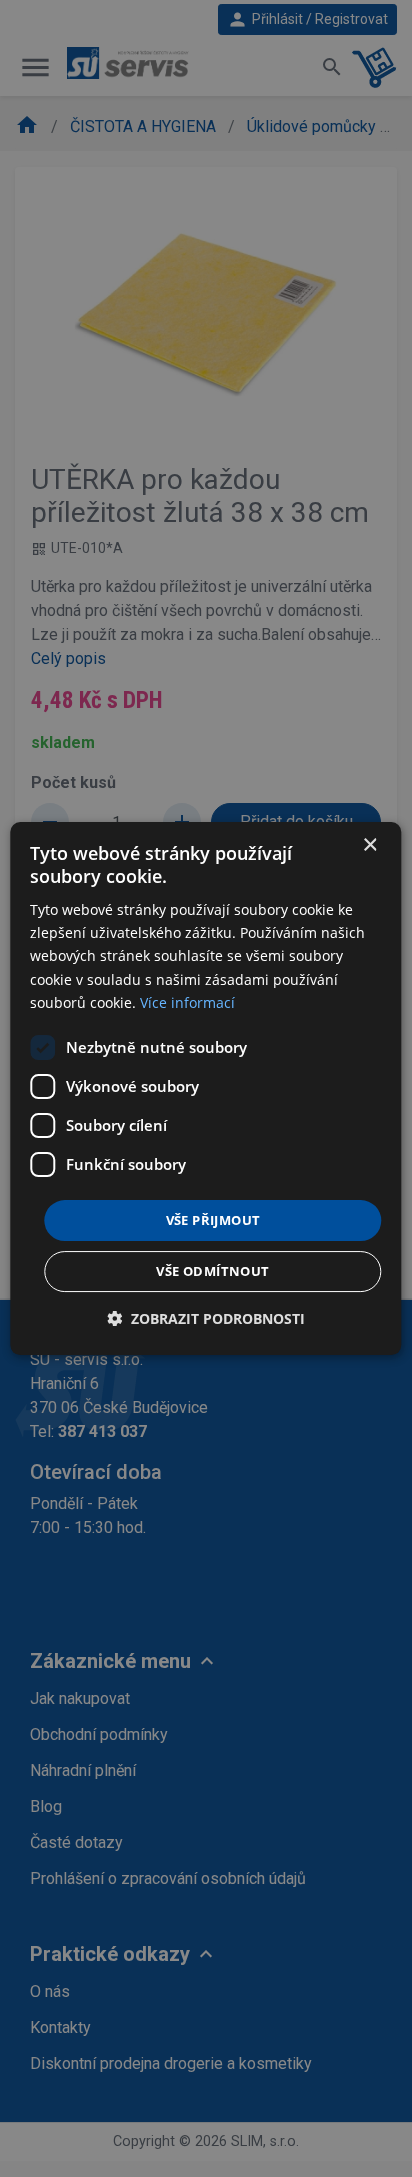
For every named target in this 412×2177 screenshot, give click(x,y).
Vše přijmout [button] (213, 1220)
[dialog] (205, 1089)
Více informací (187, 1002)
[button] (206, 1318)
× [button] (369, 845)
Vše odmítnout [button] (212, 1271)
